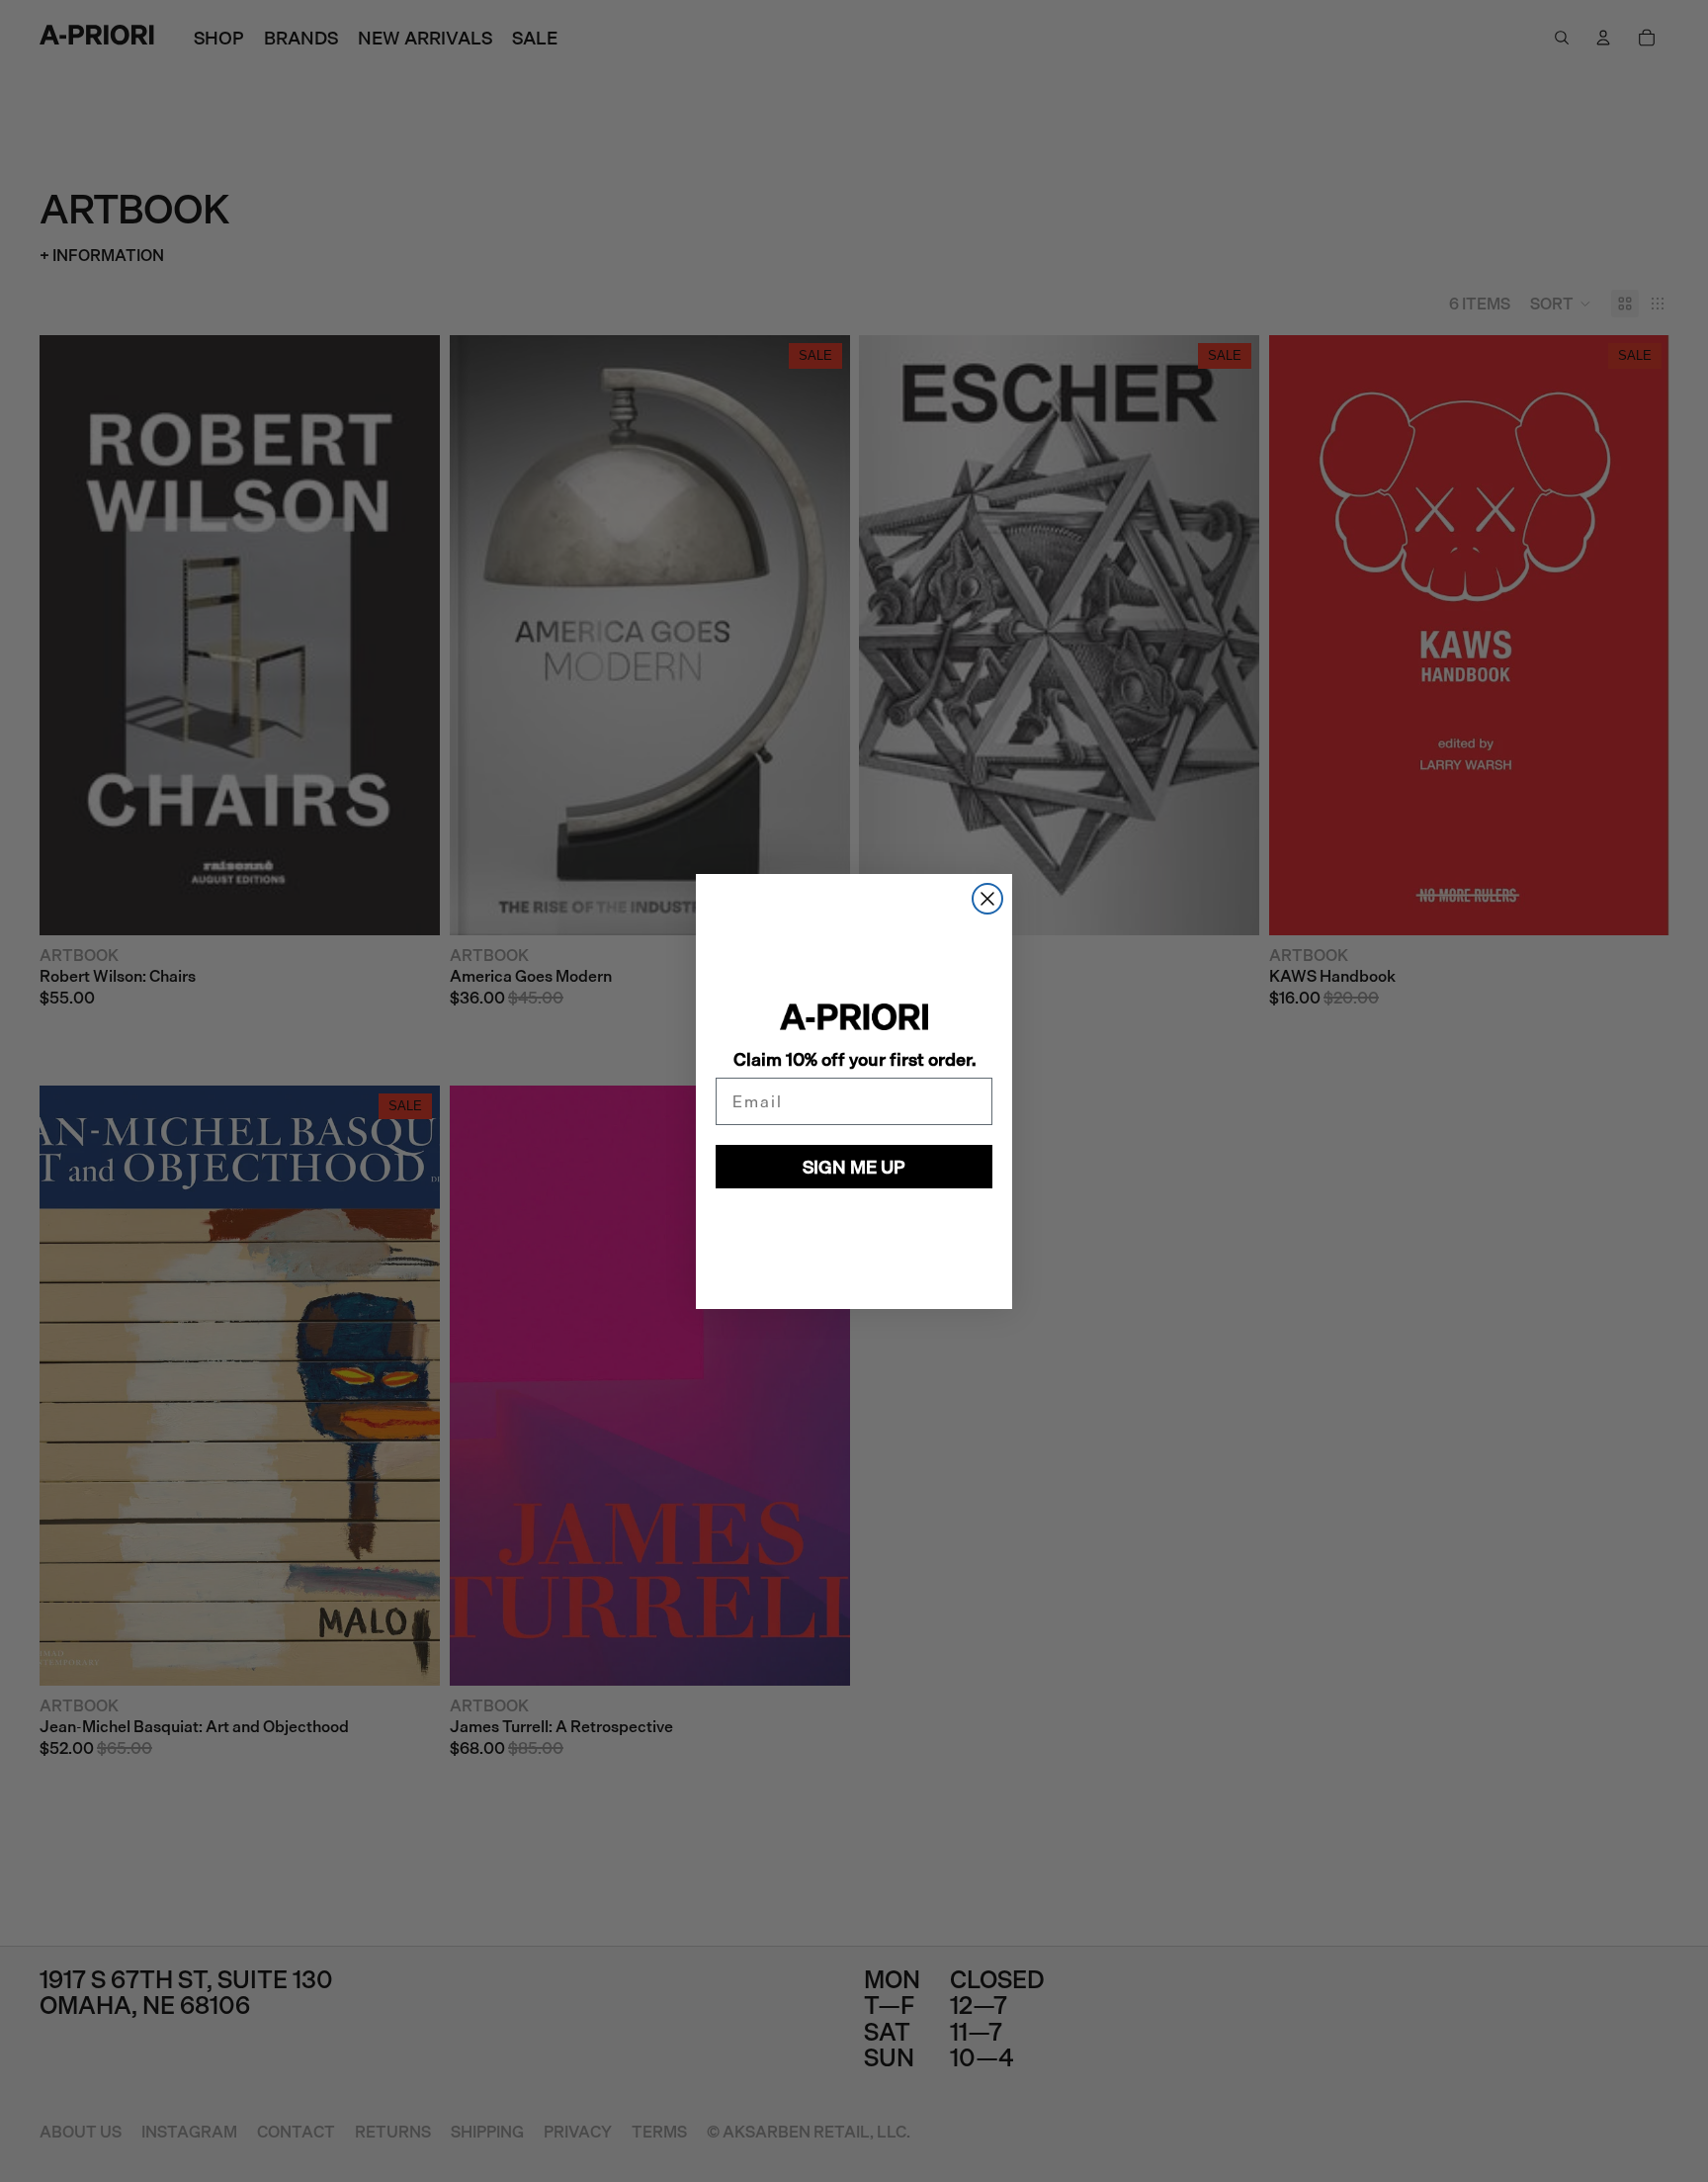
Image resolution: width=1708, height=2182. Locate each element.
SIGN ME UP (854, 1167)
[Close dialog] (987, 899)
